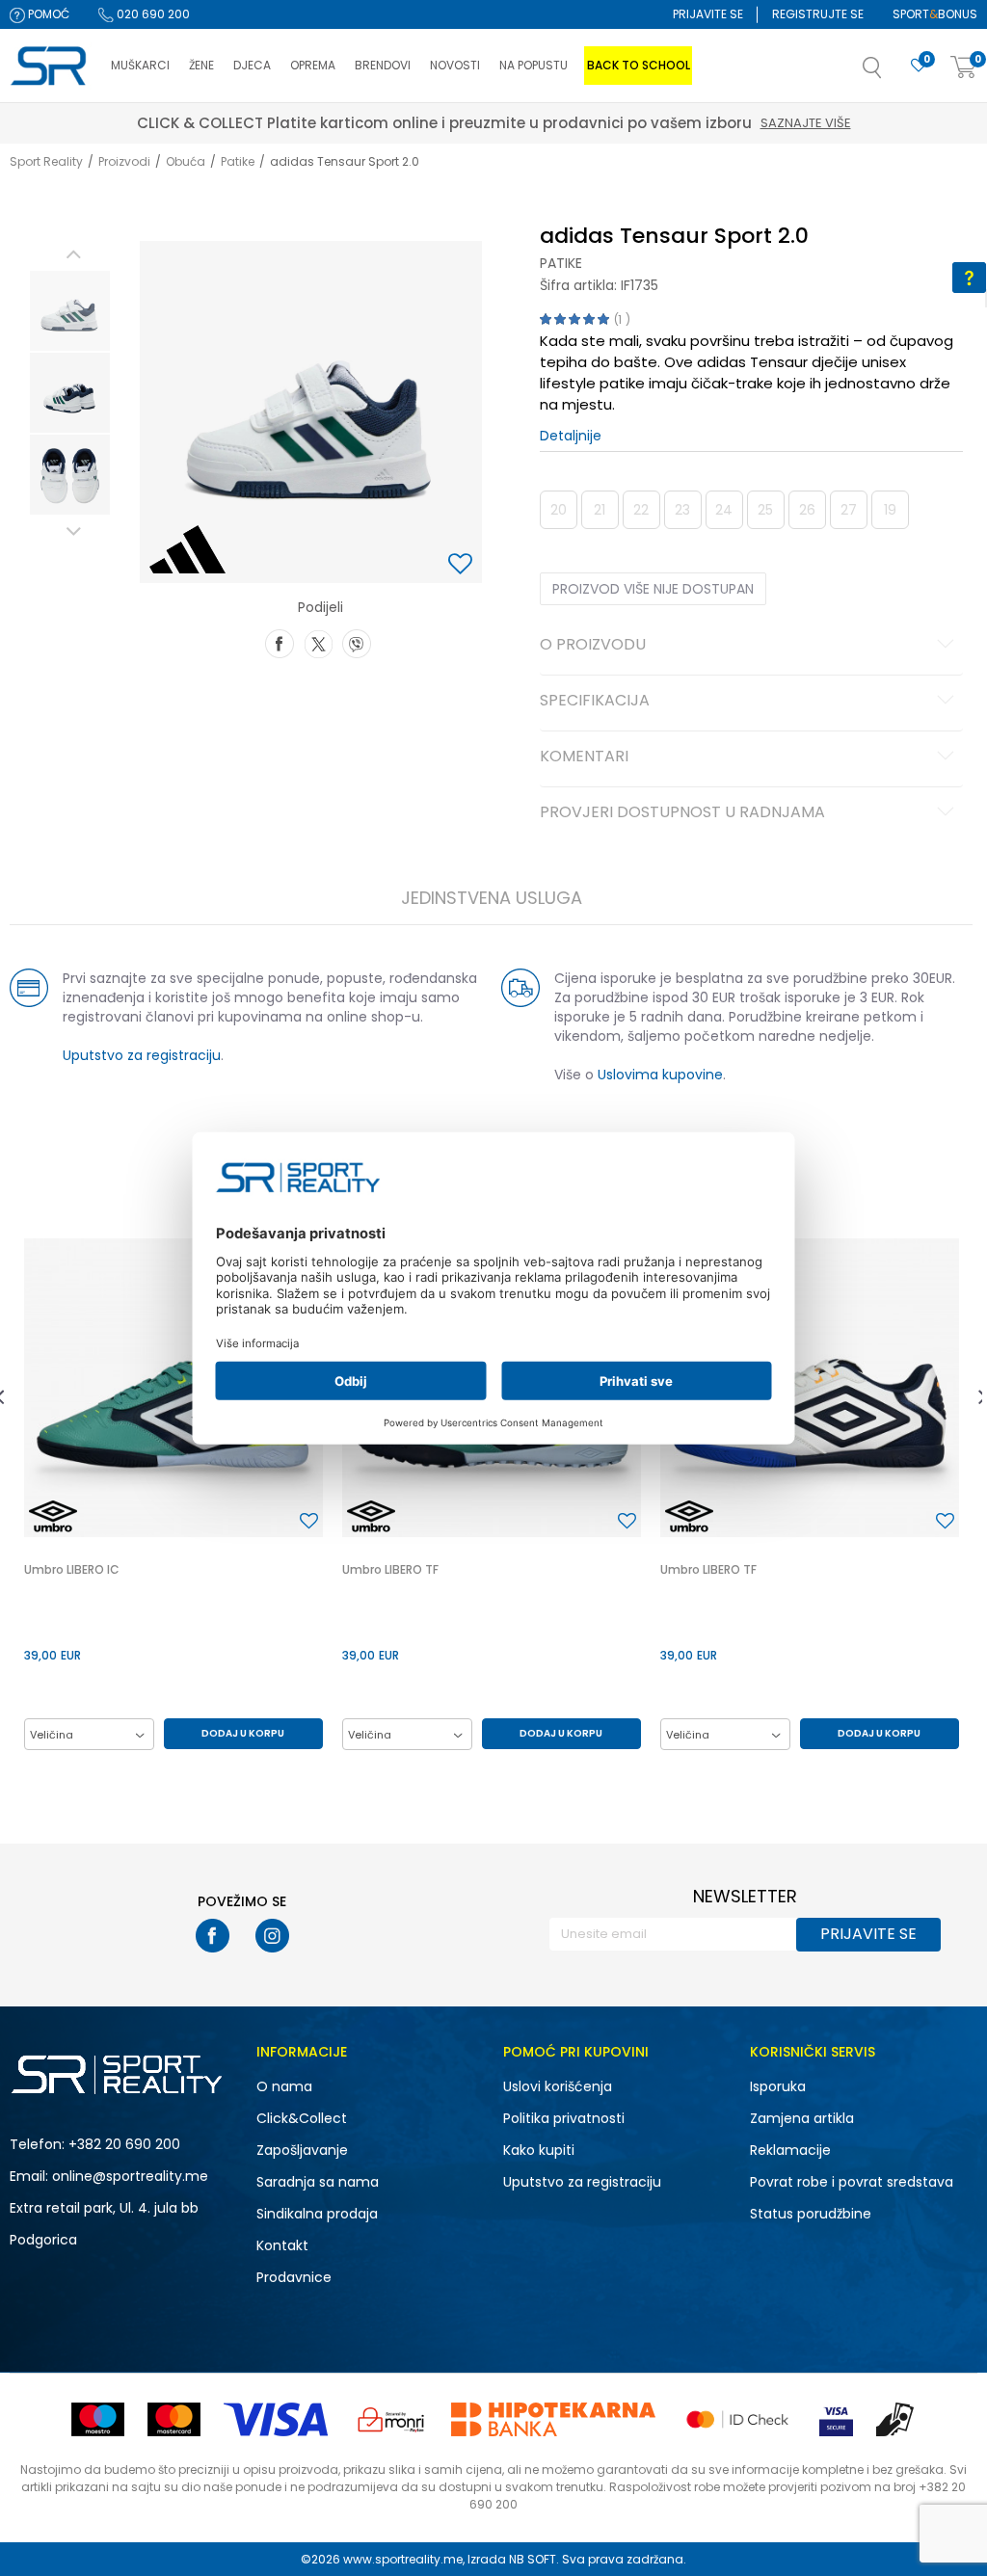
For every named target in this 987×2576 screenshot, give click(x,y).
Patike (238, 161)
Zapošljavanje (302, 2150)
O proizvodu (593, 646)
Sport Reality (46, 161)
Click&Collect (302, 2118)
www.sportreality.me (403, 2559)
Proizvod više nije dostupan (653, 589)
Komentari (584, 757)
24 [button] (724, 510)
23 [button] (682, 510)
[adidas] (187, 549)
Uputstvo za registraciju (142, 1055)
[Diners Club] (391, 2419)
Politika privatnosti (564, 2118)
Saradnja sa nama (318, 2182)
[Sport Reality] (51, 66)
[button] (892, 73)
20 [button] (559, 510)
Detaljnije (571, 436)
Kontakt (282, 2245)
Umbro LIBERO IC (72, 1569)
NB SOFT (533, 2559)
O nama (284, 2086)
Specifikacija (595, 702)
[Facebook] (280, 642)
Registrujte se (818, 14)
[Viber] (357, 642)
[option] (70, 311)
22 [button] (641, 510)
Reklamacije (790, 2150)
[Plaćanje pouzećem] (896, 2419)
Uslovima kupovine (660, 1075)
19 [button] (890, 510)
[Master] (174, 2419)
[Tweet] (318, 642)
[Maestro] (98, 2419)
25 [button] (765, 510)
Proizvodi (124, 161)
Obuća (186, 161)
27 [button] (849, 510)
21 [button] (600, 510)
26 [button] (807, 510)
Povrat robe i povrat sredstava (852, 2182)
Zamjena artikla (802, 2118)
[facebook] (213, 1936)
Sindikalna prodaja (317, 2214)
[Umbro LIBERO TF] (810, 1388)
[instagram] (272, 1936)
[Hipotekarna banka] (553, 2419)
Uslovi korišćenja (558, 2086)
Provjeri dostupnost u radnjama (682, 813)
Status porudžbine (811, 2214)
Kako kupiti (539, 2150)
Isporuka (778, 2086)
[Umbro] (53, 1516)
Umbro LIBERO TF (390, 1569)
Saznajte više (581, 123)
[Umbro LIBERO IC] (173, 1388)
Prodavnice (294, 2277)
